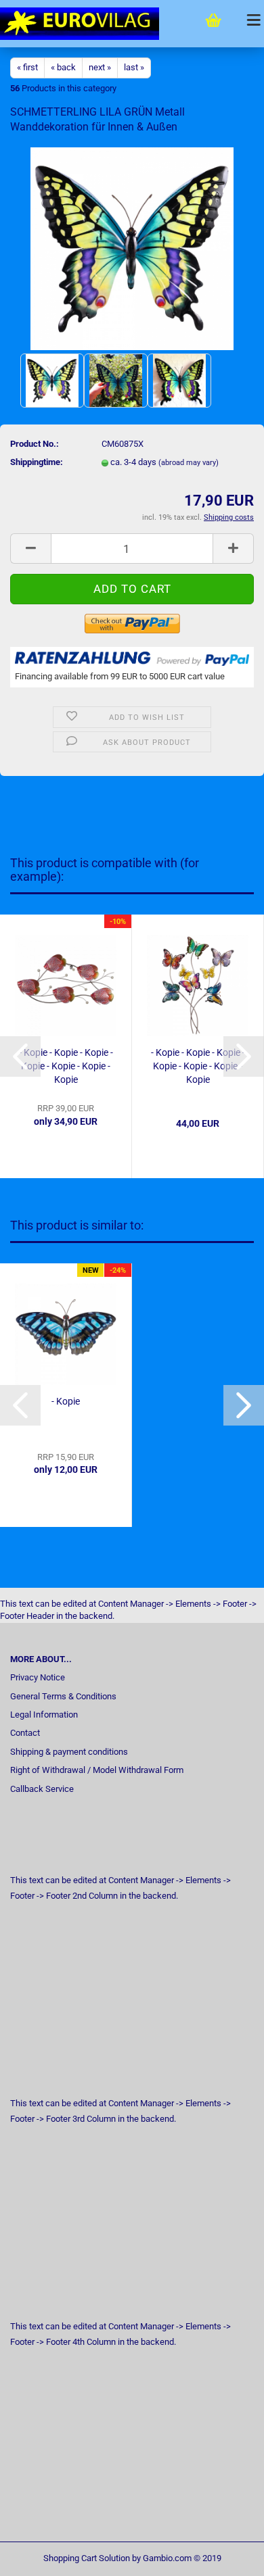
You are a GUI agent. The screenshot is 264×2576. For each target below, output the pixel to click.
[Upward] (227, 2556)
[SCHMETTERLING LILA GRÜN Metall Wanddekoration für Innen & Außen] (132, 248)
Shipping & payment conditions (69, 1752)
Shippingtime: (37, 462)
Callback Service (42, 1789)
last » (134, 67)
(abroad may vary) (189, 463)
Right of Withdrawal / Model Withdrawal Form (97, 1770)
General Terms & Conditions (63, 1696)
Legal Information (44, 1715)
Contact (25, 1733)
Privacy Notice (38, 1677)
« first (27, 67)
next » (100, 67)
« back (63, 67)
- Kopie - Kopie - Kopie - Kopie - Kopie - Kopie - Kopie (66, 1066)
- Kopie (66, 1401)
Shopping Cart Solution (87, 2558)
